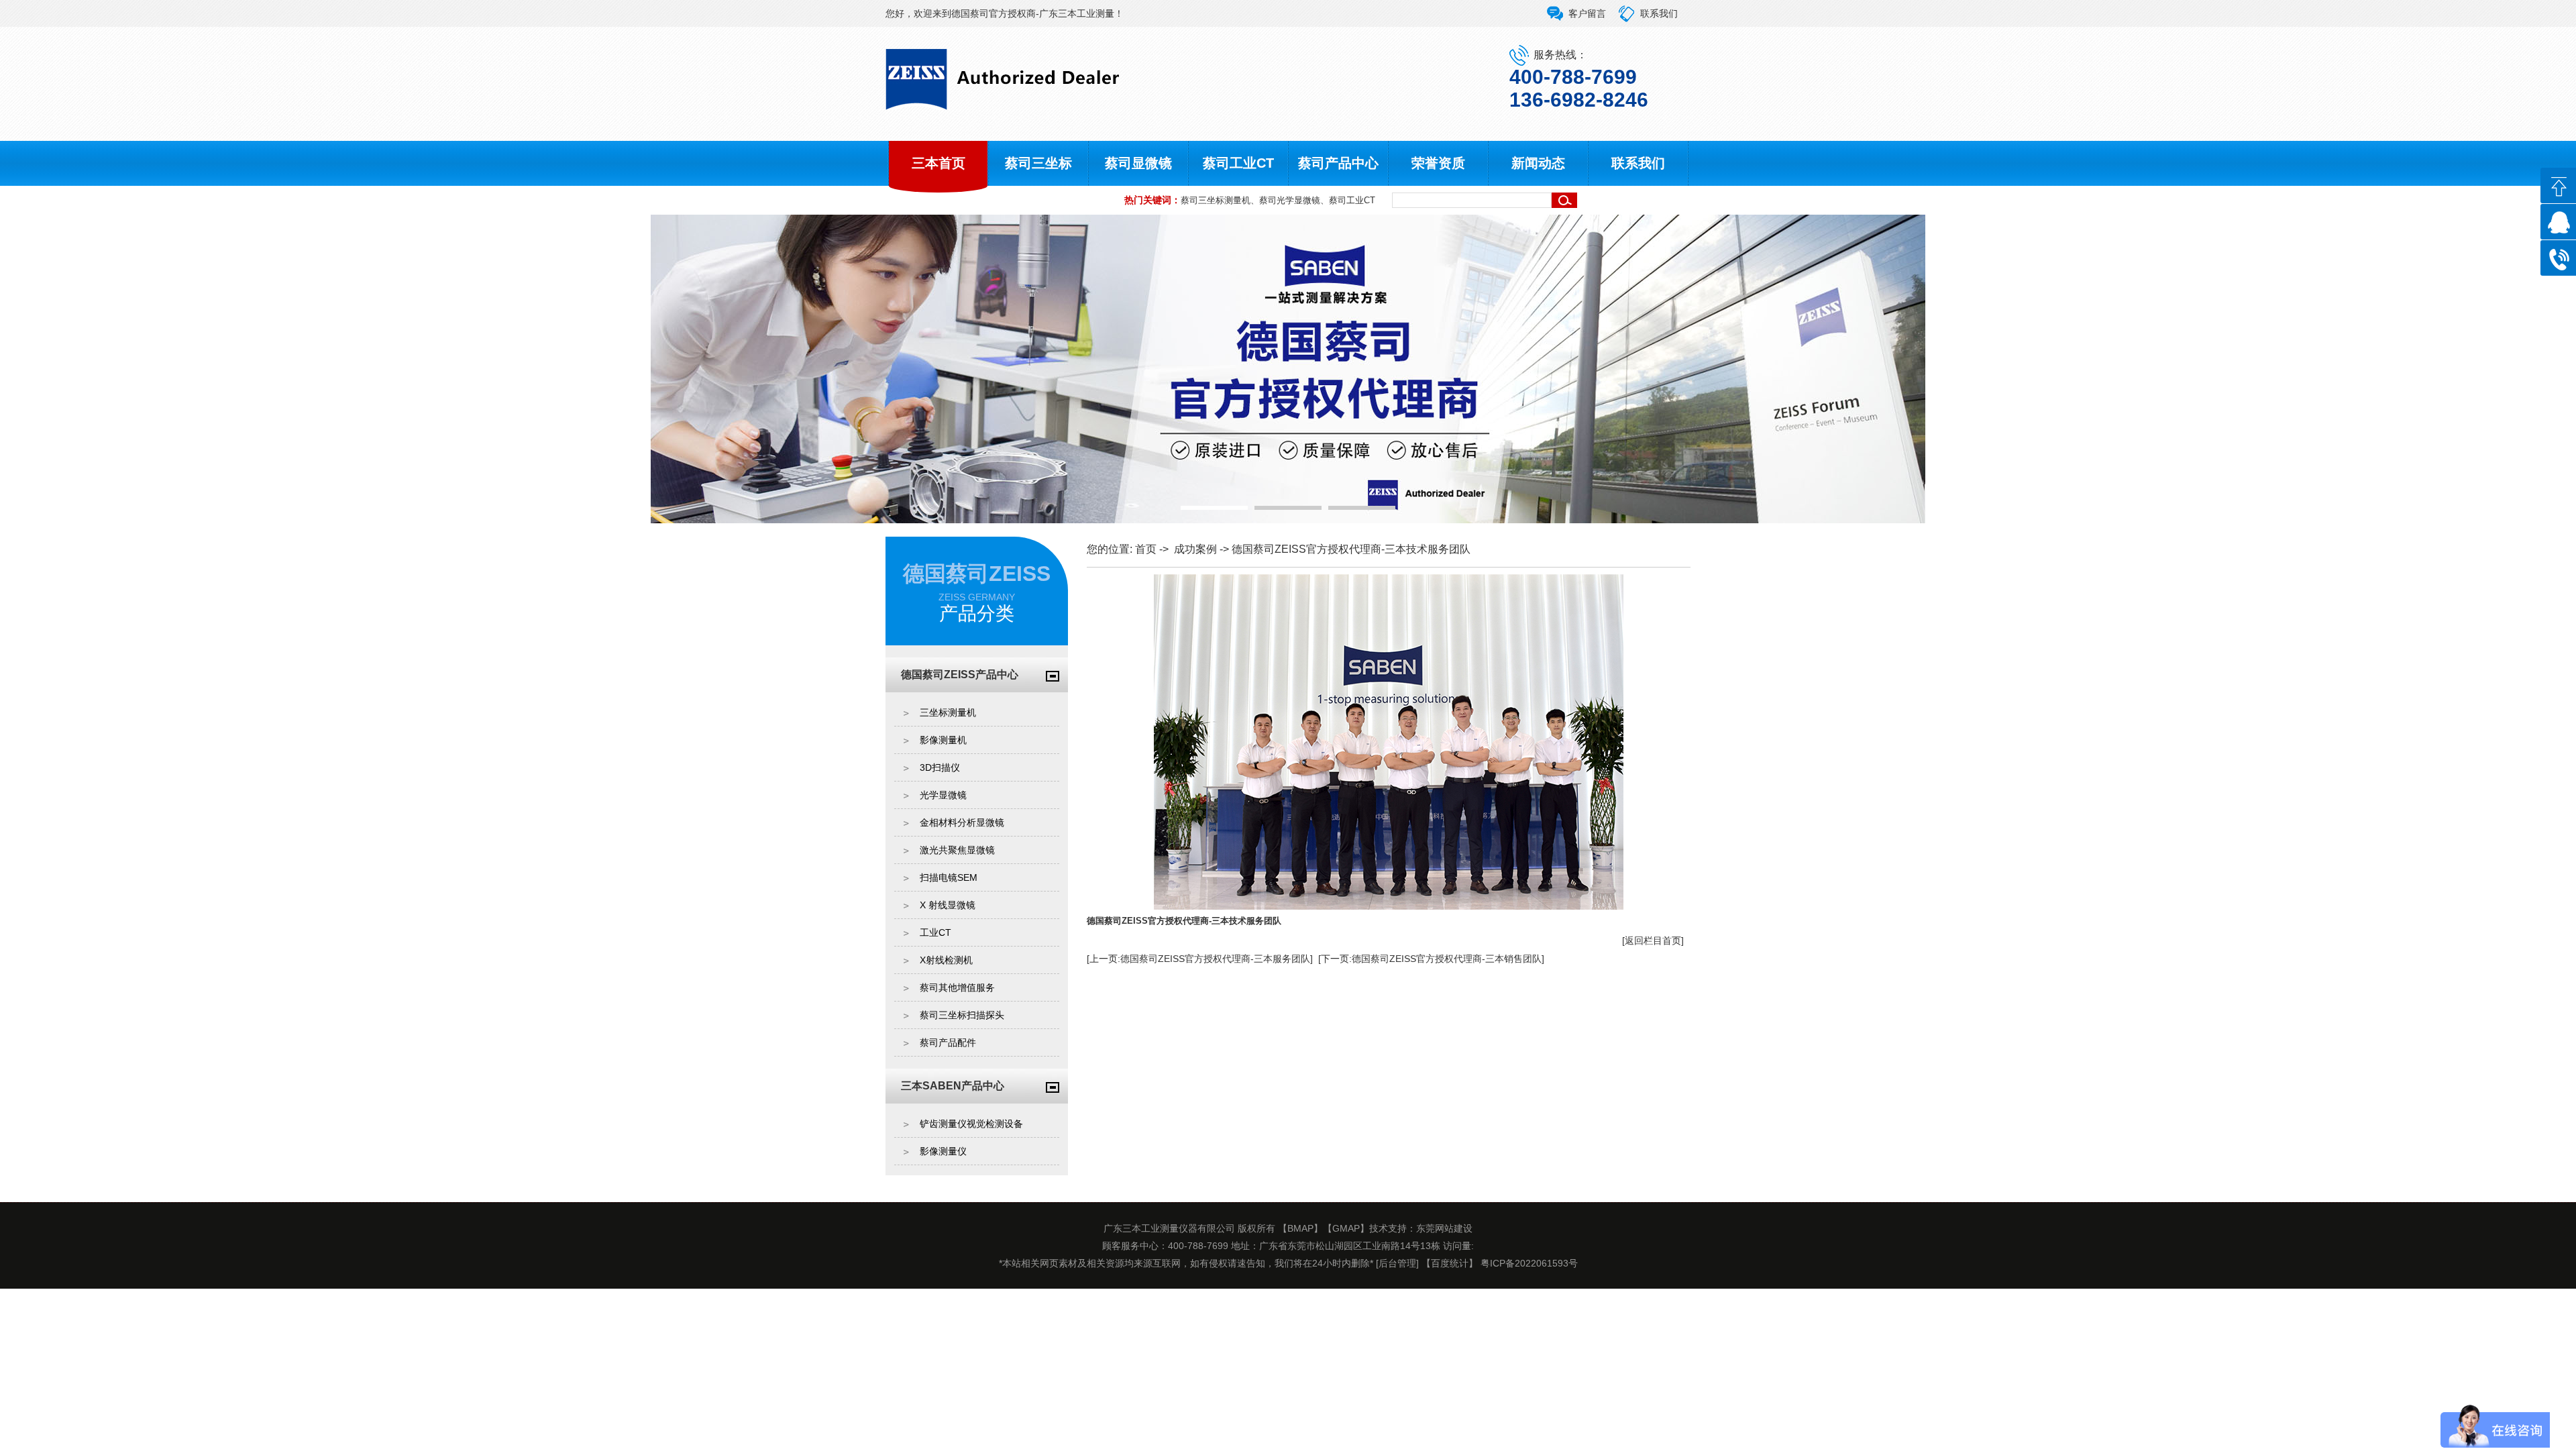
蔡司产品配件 (948, 1042)
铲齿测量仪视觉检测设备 (971, 1124)
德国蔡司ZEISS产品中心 (960, 675)
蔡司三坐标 (1038, 163)
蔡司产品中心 (1338, 163)
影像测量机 (943, 740)
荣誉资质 (1438, 163)
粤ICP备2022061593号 (1529, 1263)
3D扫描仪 (940, 767)
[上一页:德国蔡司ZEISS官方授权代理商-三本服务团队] (1200, 959)
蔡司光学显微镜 (1290, 200)
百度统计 (1450, 1263)
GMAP (1346, 1228)
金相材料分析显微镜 (962, 822)
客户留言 (1587, 13)
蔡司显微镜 (1138, 163)
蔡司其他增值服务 (957, 987)
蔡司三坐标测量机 (1216, 200)
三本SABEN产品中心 (953, 1086)
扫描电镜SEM (949, 877)
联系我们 (1659, 13)
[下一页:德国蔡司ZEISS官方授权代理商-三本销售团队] (1431, 959)
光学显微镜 (943, 795)
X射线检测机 (946, 960)
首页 (1146, 549)
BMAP (1300, 1228)
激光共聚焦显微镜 (957, 850)
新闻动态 (1538, 163)
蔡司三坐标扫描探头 (962, 1015)
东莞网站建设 (1444, 1228)
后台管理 (1397, 1263)
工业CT (935, 932)
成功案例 (1195, 549)
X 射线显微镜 (948, 905)
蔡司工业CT (1238, 163)
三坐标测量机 (948, 712)
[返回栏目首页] (1653, 941)
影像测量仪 (943, 1151)
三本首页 (938, 163)
